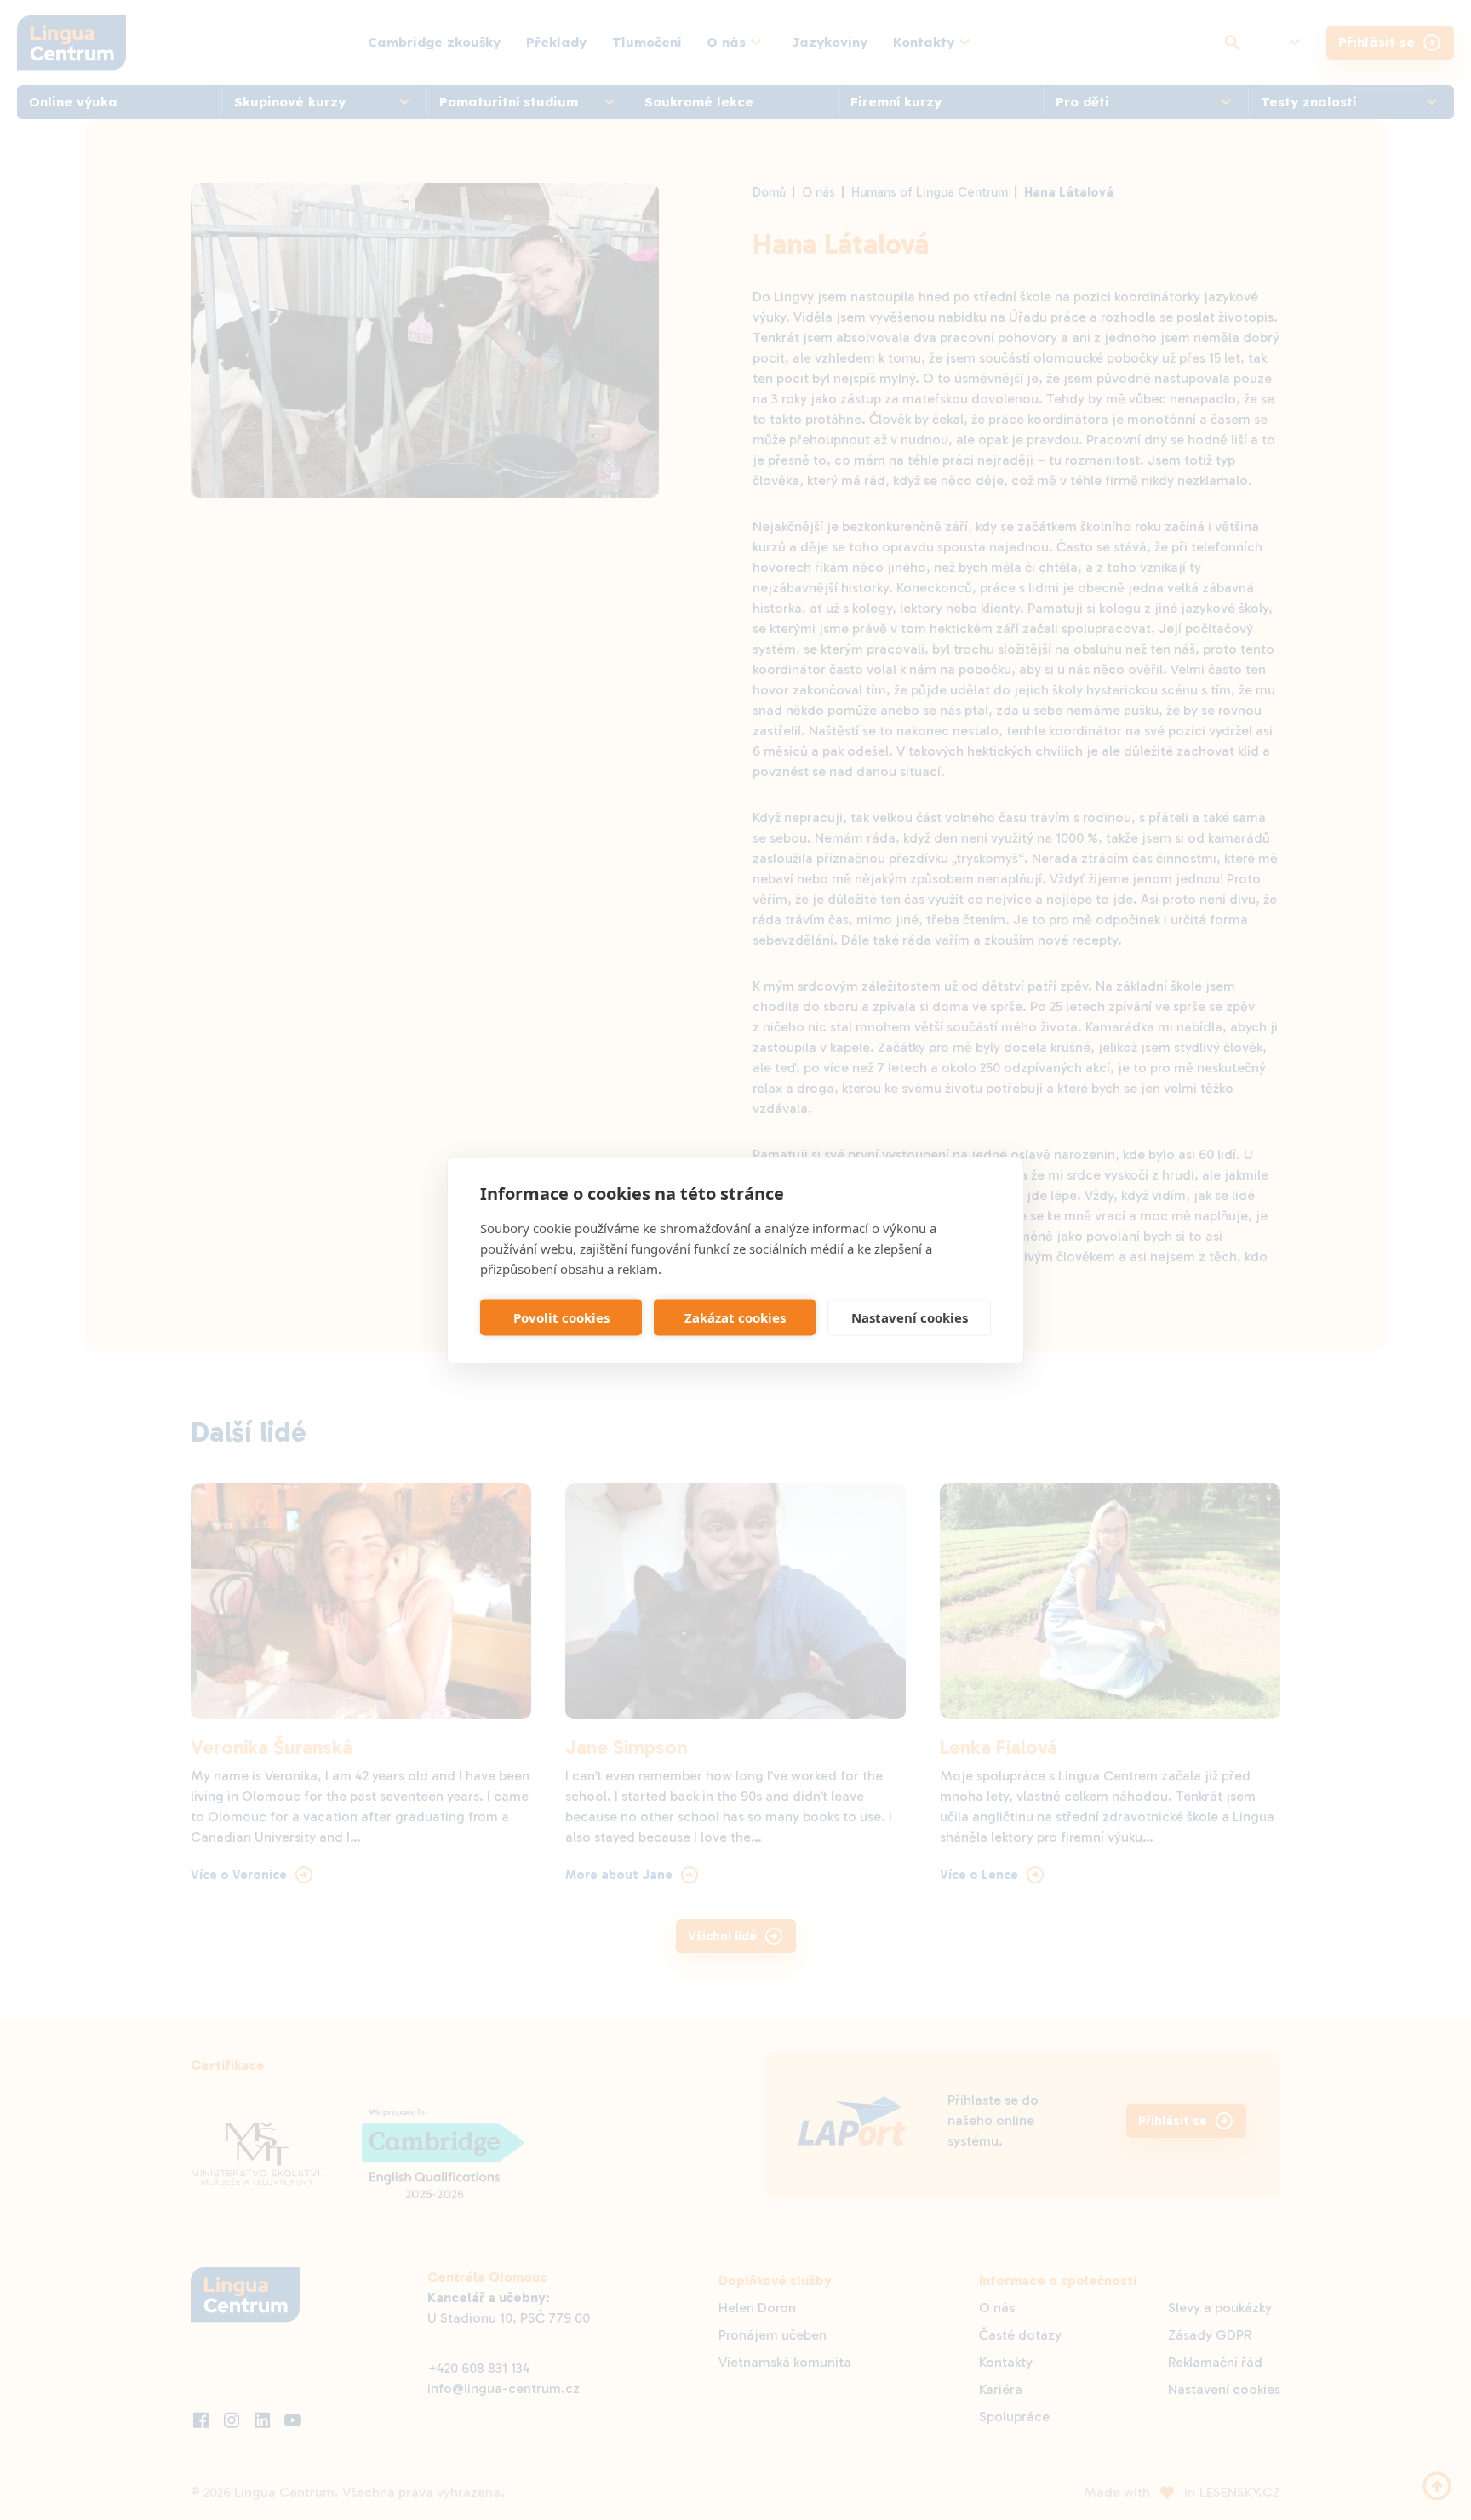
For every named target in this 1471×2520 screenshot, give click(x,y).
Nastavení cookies (910, 1317)
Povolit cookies (561, 1317)
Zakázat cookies (735, 1317)
